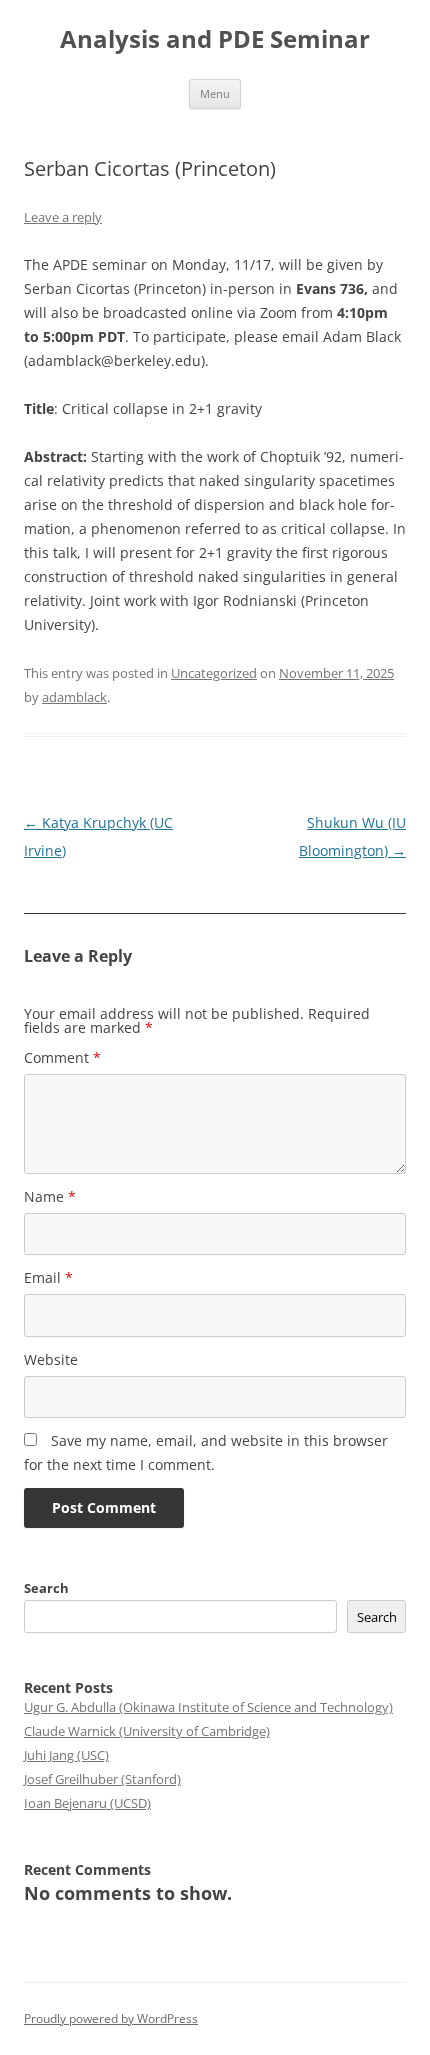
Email (48, 1277)
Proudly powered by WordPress (111, 2018)
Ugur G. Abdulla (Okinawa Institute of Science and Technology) (208, 1707)
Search (46, 1588)
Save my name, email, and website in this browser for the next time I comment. (206, 1452)
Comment (62, 1057)
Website (51, 1359)
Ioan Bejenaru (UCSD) (87, 1803)
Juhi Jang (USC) (66, 1755)
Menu (215, 93)
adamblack (74, 697)
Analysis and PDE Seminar (215, 39)
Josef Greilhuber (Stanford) (102, 1779)
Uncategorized (214, 673)
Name (50, 1196)
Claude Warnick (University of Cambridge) (147, 1731)
